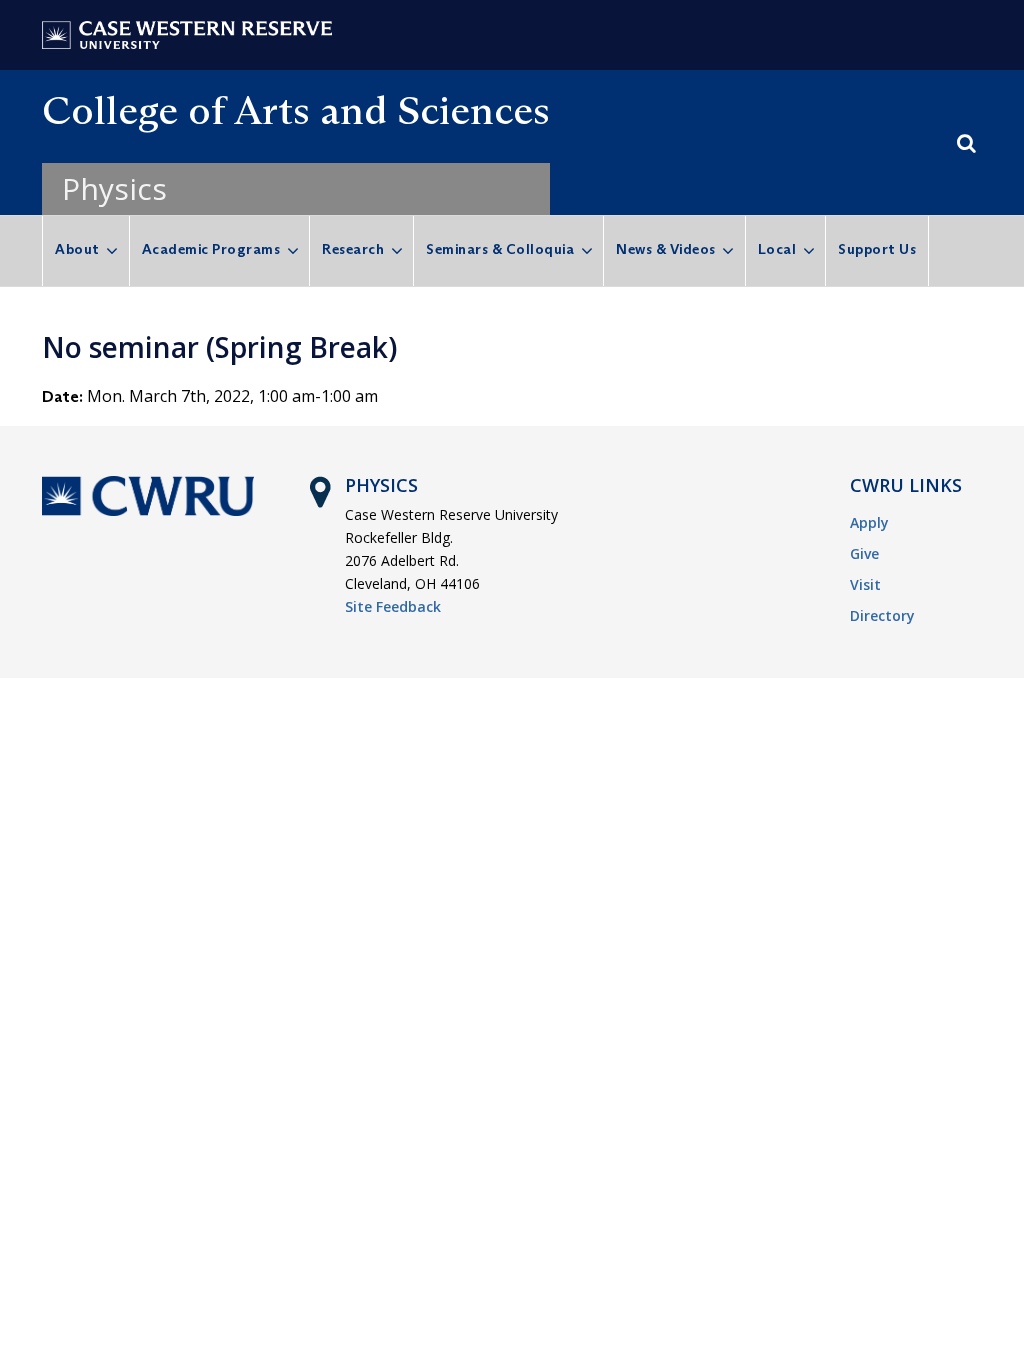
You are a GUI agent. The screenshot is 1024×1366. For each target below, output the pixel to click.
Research (353, 249)
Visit (865, 584)
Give (864, 553)
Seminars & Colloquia (500, 249)
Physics (114, 188)
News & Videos (666, 249)
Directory (882, 615)
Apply (869, 522)
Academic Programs (211, 249)
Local (777, 249)
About (77, 249)
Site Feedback (393, 606)
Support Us (877, 249)
